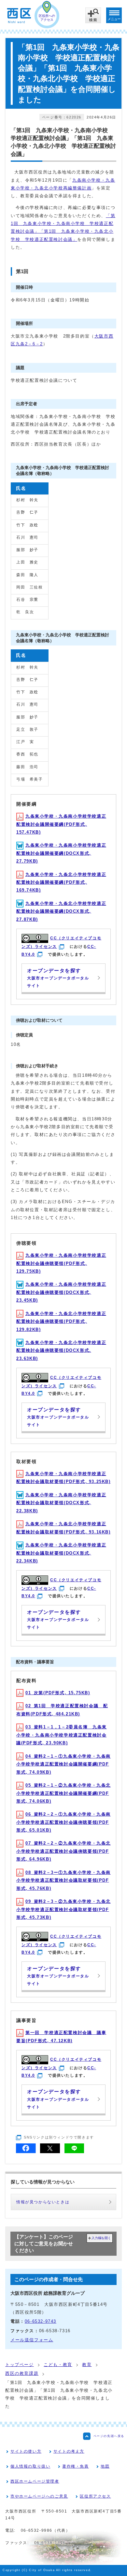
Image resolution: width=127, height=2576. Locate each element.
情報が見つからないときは (43, 2202)
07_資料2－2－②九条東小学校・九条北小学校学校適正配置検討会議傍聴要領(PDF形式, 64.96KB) (63, 1851)
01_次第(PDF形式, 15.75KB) (58, 1693)
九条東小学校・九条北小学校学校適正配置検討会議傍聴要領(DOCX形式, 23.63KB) (61, 1350)
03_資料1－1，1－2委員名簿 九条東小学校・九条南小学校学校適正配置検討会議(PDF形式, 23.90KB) (62, 1735)
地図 (105, 2466)
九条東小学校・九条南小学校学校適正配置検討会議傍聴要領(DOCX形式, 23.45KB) (61, 1292)
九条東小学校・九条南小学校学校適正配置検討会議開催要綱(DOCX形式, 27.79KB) (61, 853)
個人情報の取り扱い (30, 2466)
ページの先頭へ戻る (109, 2436)
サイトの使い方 (26, 2451)
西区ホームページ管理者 (35, 2481)
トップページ (20, 2365)
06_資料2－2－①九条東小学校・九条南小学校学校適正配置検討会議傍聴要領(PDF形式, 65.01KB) (63, 1822)
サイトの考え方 (69, 2451)
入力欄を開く (101, 2238)
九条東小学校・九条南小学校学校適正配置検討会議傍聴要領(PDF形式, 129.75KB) (61, 1263)
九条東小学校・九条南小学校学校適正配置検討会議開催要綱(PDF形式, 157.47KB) (61, 824)
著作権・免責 (76, 2466)
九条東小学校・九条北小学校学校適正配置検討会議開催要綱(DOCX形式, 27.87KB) (61, 911)
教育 (87, 2365)
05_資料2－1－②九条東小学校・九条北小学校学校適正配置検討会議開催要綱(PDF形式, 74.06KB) (63, 1793)
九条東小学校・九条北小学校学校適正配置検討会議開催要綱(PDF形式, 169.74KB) (61, 882)
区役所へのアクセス (47, 18)
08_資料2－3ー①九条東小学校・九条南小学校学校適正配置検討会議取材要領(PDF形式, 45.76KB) (63, 1880)
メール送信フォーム (32, 2340)
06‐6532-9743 (41, 2321)
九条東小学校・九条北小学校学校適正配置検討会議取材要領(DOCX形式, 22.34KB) (61, 1553)
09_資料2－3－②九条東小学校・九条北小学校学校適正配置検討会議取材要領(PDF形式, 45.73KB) (63, 1909)
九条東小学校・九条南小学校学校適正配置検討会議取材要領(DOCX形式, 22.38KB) (61, 1503)
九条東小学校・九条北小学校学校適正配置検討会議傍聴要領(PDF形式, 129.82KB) (61, 1322)
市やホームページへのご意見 (39, 2496)
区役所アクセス (95, 2496)
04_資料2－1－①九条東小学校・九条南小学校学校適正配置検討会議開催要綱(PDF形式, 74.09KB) (63, 1764)
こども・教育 (58, 2365)
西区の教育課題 (22, 2373)
